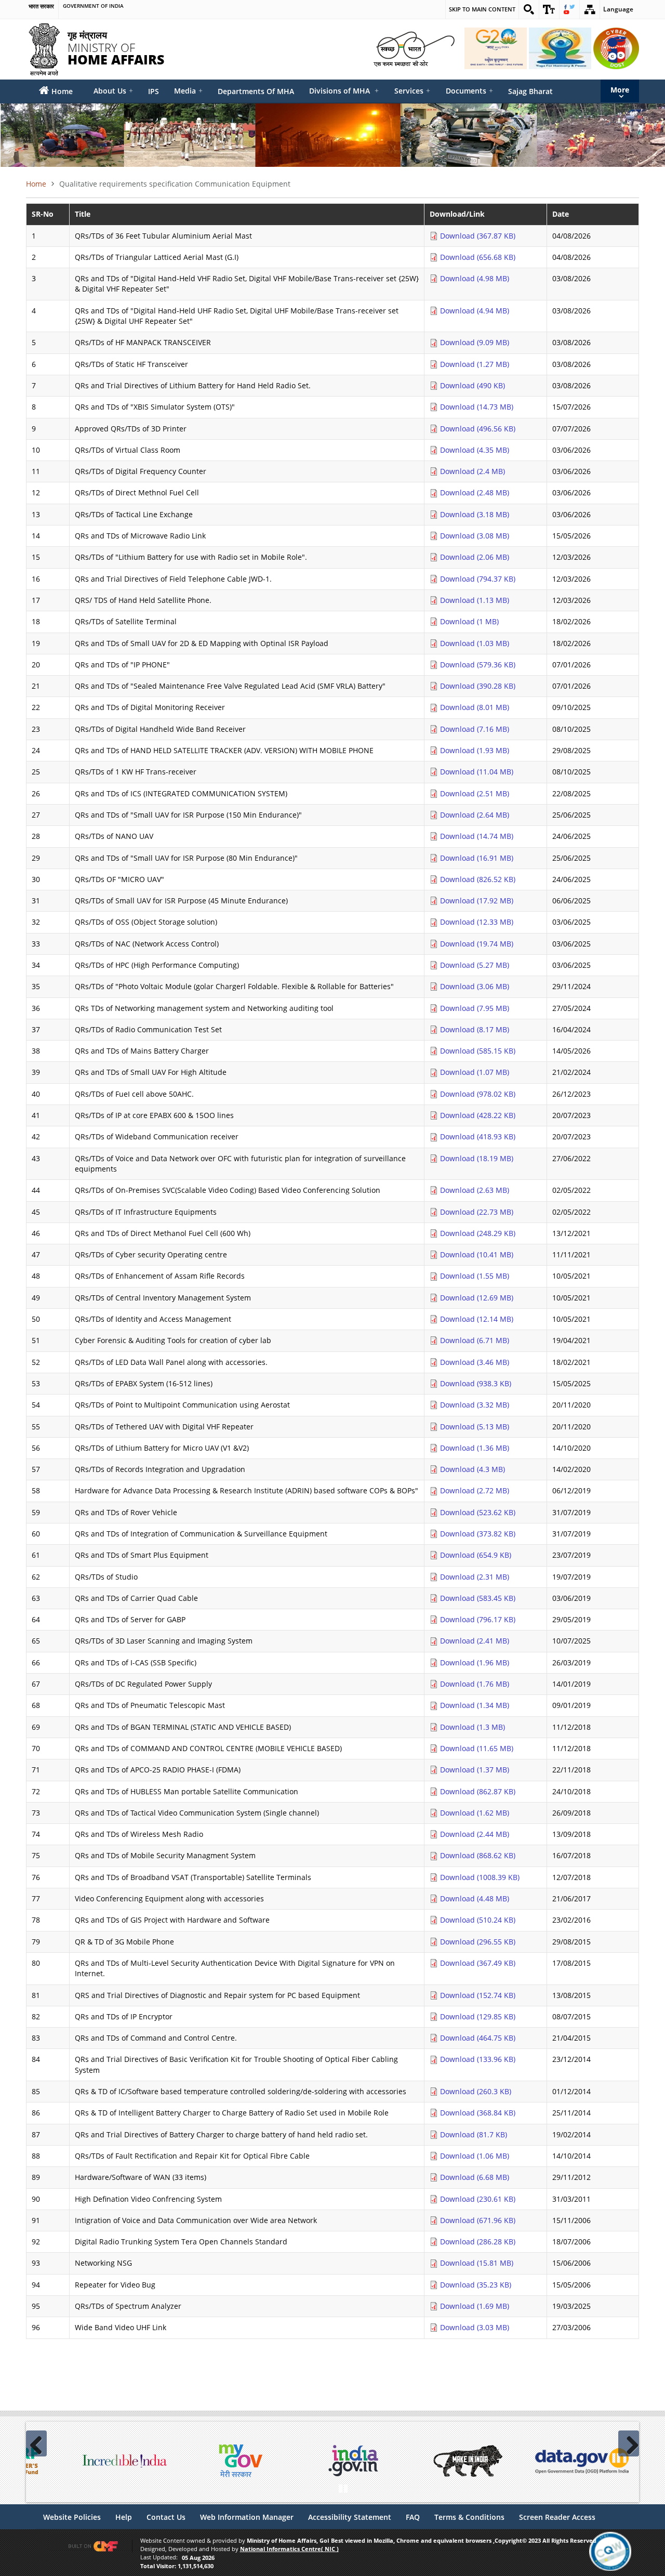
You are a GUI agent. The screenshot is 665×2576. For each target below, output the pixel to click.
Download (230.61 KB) (478, 2199)
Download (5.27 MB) (475, 965)
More (620, 90)
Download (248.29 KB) (478, 1233)
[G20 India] (496, 48)
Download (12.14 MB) (477, 1319)
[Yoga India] (560, 48)
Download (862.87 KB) (478, 1791)
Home (36, 184)
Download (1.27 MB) (475, 364)
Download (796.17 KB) (478, 1619)
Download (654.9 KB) (476, 1555)
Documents (469, 91)
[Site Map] (590, 9)
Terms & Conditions (469, 2517)
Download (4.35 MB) (475, 450)
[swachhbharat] (414, 48)
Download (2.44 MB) (475, 1834)
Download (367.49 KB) (478, 1963)
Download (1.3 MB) (473, 1727)
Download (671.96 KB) (478, 2220)
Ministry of (116, 47)
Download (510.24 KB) (478, 1920)
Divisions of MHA (344, 91)
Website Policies (72, 2517)
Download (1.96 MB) (475, 1662)
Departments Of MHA (256, 91)
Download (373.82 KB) (478, 1534)
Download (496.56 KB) (478, 429)
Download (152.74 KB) (478, 1995)
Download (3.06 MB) (475, 986)
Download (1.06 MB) (475, 2156)
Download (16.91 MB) (477, 858)
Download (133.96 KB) (478, 2059)
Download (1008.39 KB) (480, 1877)
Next (629, 2443)
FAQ (413, 2517)
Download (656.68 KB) (478, 257)
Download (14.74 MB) (477, 836)
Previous (36, 2443)
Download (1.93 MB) (475, 750)
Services (412, 91)
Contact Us (166, 2517)
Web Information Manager (247, 2517)
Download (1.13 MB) (475, 600)
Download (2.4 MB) (473, 471)
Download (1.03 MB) (475, 643)
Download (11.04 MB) (477, 772)
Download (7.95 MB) (475, 1008)
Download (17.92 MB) (477, 901)
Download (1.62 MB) (475, 1813)
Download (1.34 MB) (475, 1705)
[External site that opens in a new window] (125, 2461)
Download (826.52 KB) (478, 879)
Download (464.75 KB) (478, 2038)
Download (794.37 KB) (478, 579)
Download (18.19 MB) (477, 1158)
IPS (154, 91)
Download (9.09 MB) (475, 342)
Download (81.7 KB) (474, 2134)
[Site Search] (529, 9)
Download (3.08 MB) (475, 536)
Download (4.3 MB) (473, 1469)
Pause (343, 2487)
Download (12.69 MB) (477, 1298)
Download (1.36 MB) (475, 1448)
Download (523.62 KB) (478, 1512)
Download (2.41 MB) (475, 1641)
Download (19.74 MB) (477, 944)
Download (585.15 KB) (478, 1051)
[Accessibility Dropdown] (549, 9)
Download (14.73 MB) (477, 407)
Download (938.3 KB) (476, 1383)
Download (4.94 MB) (475, 311)
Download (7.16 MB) (475, 729)
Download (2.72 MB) (475, 1490)
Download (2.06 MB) (475, 557)
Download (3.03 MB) (475, 2327)
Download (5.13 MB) (475, 1427)
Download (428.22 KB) (478, 1115)
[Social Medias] (569, 9)
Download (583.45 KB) (478, 1598)
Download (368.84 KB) (478, 2113)
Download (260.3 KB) (476, 2091)
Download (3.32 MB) (475, 1405)
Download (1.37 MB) (475, 1770)
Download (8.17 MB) (475, 1029)
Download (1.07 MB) (475, 1072)
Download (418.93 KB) (478, 1136)
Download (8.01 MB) (475, 707)
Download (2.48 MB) (475, 492)
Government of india (93, 6)
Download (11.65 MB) (477, 1748)
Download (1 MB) (469, 621)
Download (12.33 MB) (477, 922)
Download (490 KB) (473, 385)
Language (618, 9)
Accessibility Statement (350, 2517)
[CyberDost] (616, 48)
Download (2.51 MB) (475, 793)
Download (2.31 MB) (475, 1577)
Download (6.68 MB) (475, 2177)
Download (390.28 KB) (478, 686)
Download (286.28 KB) (478, 2242)
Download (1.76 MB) (475, 1684)
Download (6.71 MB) (475, 1340)
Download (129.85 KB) (478, 2016)
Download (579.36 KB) (478, 665)
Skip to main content (482, 9)
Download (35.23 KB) (476, 2285)
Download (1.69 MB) (475, 2306)
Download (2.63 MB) (475, 1190)
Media (188, 91)
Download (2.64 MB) (475, 815)
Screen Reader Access (557, 2517)
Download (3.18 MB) (475, 514)
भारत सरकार (41, 6)
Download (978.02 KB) (478, 1094)
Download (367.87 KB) (478, 236)
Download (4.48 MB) (475, 1898)
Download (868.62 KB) (478, 1855)
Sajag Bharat (530, 91)
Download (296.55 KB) (478, 1942)
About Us (113, 91)
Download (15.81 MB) (477, 2263)
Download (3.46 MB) (475, 1362)
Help (124, 2517)
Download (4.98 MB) (475, 278)
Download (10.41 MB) (477, 1254)
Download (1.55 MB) (475, 1276)
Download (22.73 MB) (477, 1212)
